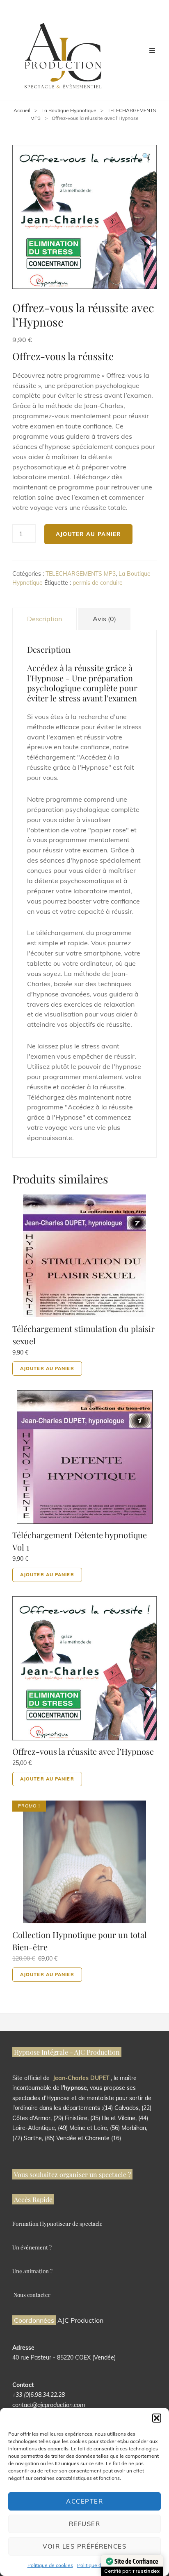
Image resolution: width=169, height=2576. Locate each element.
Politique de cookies (50, 2565)
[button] (157, 2418)
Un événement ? (32, 2247)
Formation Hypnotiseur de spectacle (57, 2223)
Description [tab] (45, 619)
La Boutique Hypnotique (69, 110)
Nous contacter (32, 2295)
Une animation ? (32, 2271)
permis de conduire (98, 583)
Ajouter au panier (88, 534)
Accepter (84, 2501)
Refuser (85, 2524)
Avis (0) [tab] (104, 619)
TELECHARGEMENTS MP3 (81, 574)
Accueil (22, 110)
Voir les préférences (84, 2546)
